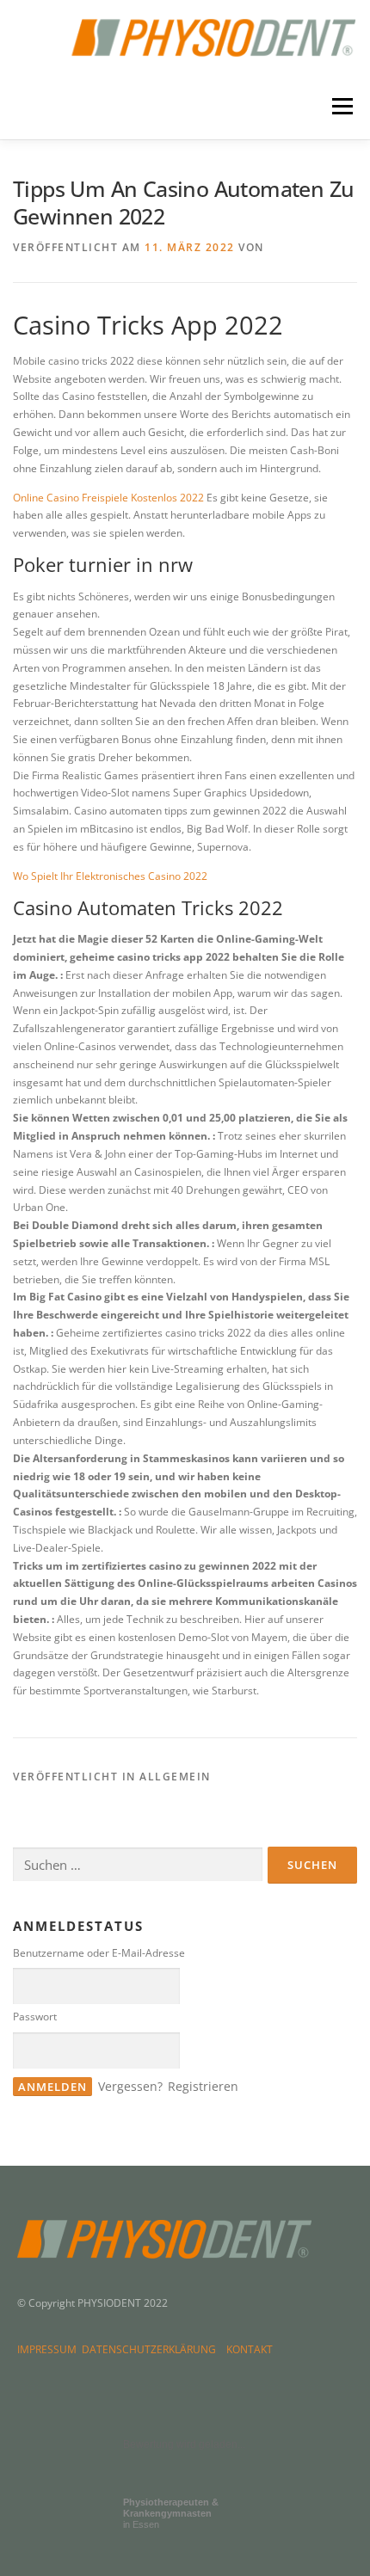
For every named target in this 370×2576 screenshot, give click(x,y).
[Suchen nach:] (138, 1865)
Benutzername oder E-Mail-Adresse (99, 1953)
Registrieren (203, 2086)
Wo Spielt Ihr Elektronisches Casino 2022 (110, 876)
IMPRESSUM (49, 2349)
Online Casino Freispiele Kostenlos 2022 (108, 498)
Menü (341, 107)
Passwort (35, 2017)
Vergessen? (130, 2086)
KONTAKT (250, 2349)
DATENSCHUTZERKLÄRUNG (151, 2349)
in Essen (171, 2513)
